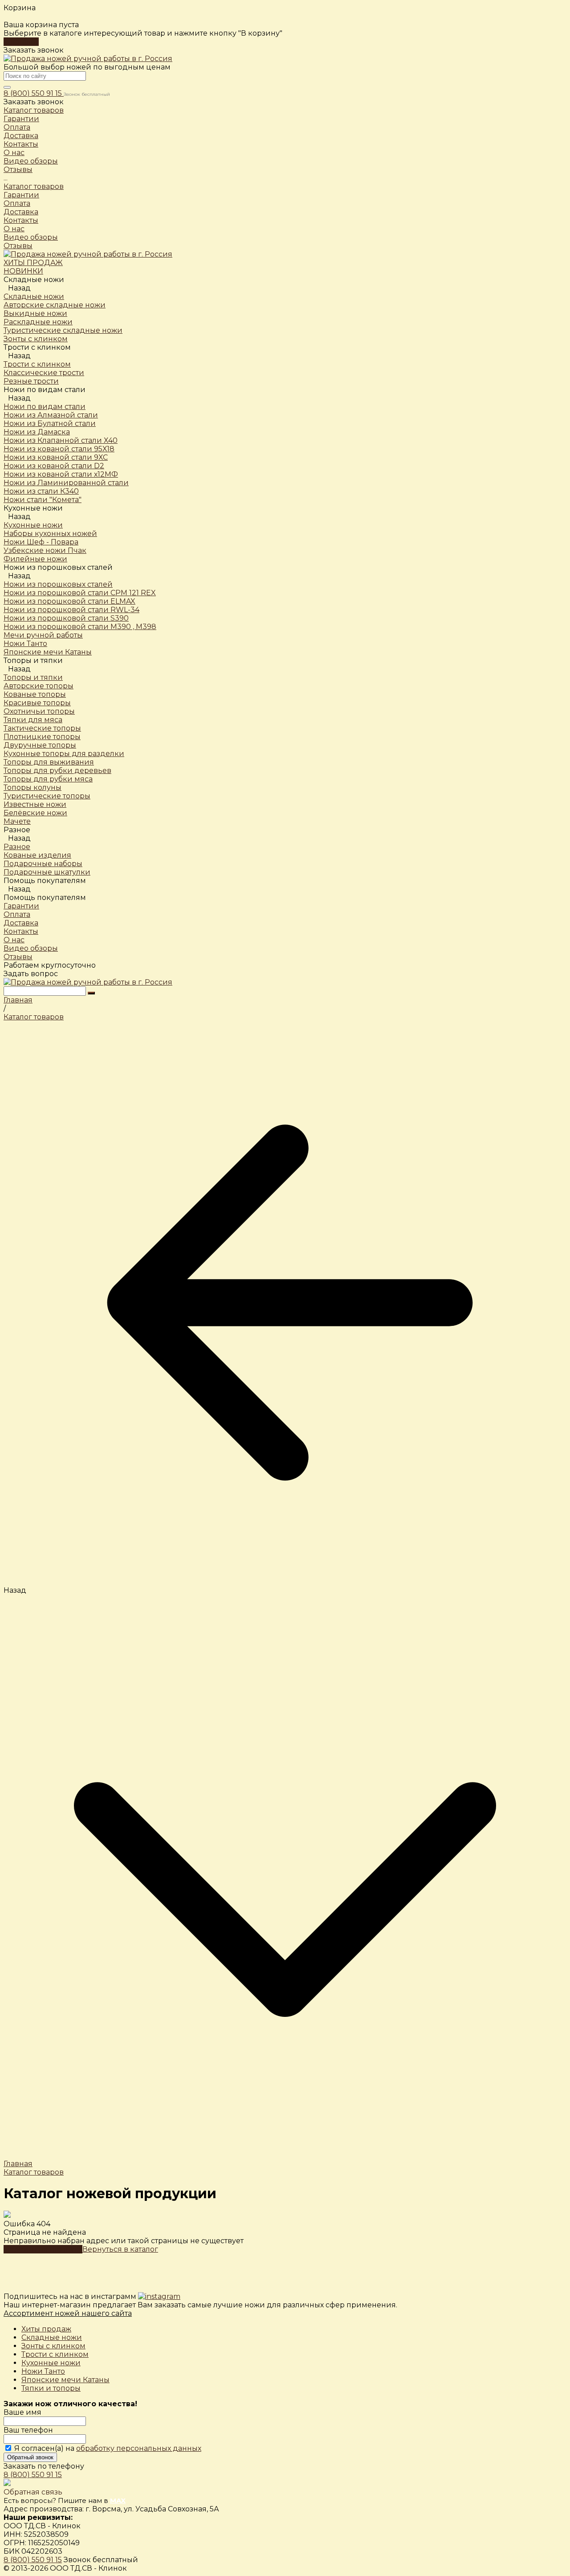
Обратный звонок (30, 2457)
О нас (14, 229)
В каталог (21, 42)
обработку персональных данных (139, 2448)
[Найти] (91, 993)
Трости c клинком (37, 364)
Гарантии (21, 195)
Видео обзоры (31, 237)
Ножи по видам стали (45, 407)
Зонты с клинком (53, 2346)
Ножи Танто (43, 2371)
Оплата (17, 203)
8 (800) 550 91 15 (34, 93)
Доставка (21, 212)
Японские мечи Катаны (65, 2380)
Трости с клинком (55, 2354)
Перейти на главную (43, 2249)
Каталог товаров (34, 186)
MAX (118, 2500)
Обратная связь (33, 2492)
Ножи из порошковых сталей (58, 584)
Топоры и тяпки (33, 677)
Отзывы (18, 246)
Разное (17, 847)
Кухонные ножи (33, 525)
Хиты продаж (46, 2329)
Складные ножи (34, 296)
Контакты (21, 220)
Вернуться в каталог (120, 2249)
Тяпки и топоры (51, 2388)
